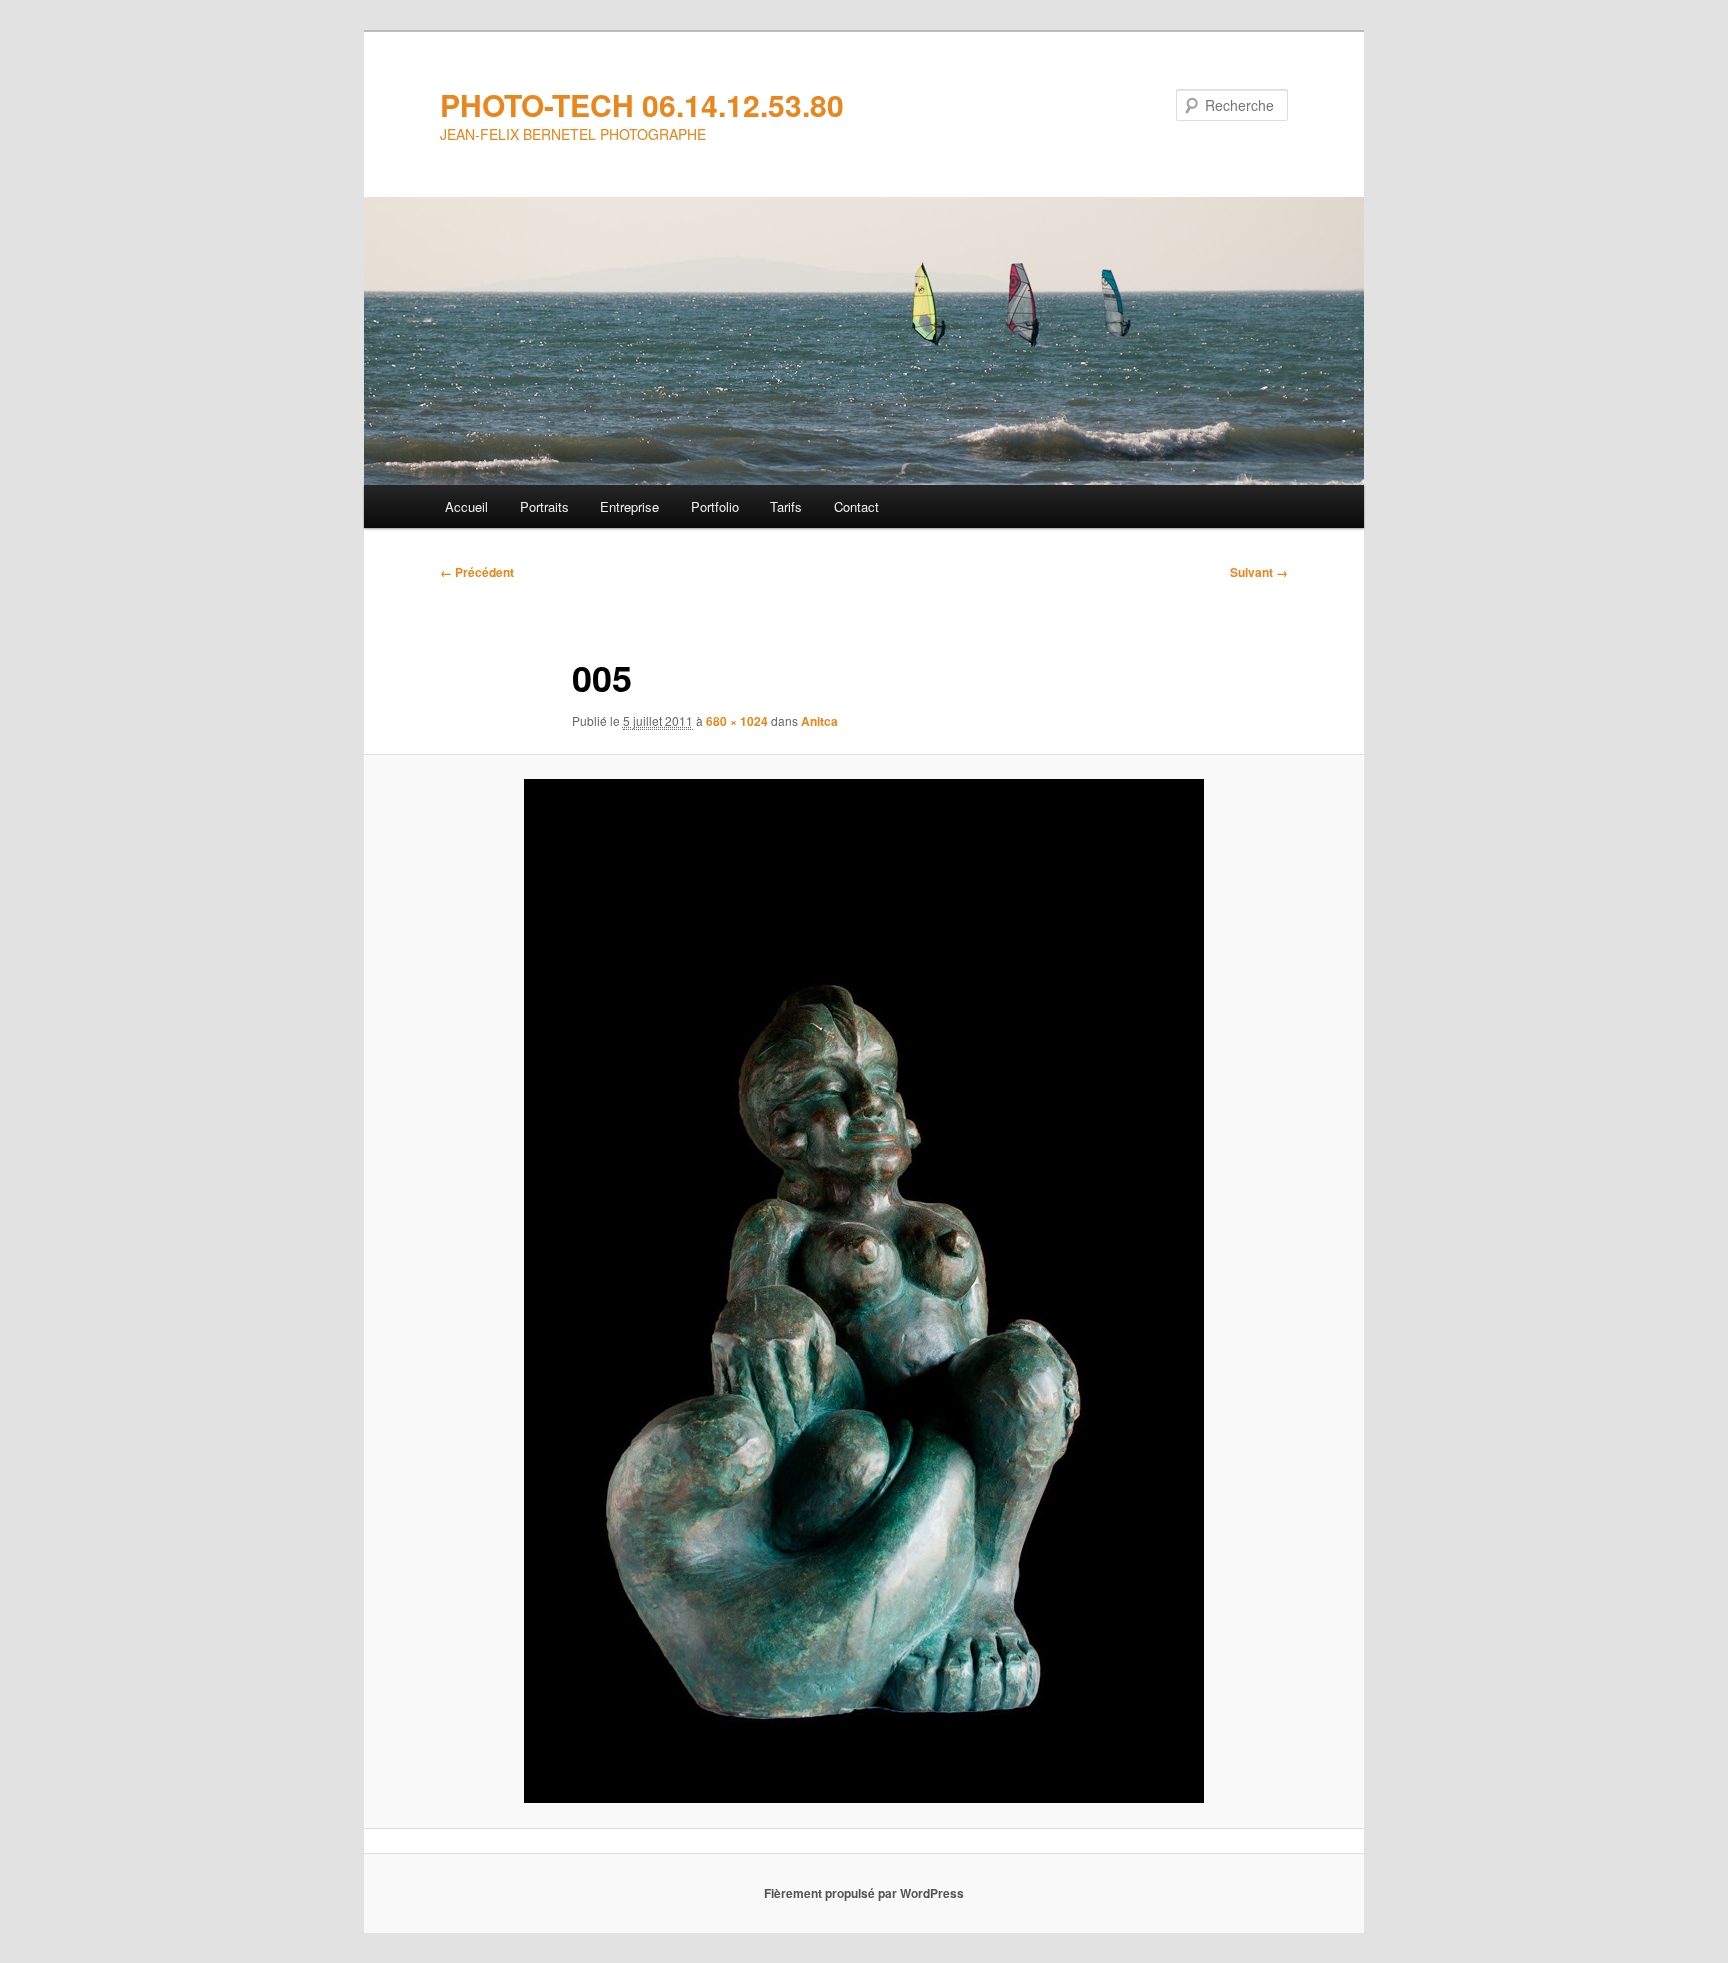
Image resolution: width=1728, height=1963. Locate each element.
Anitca (819, 721)
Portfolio (715, 506)
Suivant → (1259, 572)
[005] (864, 1291)
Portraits (544, 506)
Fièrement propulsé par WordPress (864, 1893)
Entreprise (629, 506)
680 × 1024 (737, 721)
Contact (856, 506)
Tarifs (786, 506)
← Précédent (477, 572)
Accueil (466, 506)
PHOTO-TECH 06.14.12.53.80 (642, 104)
